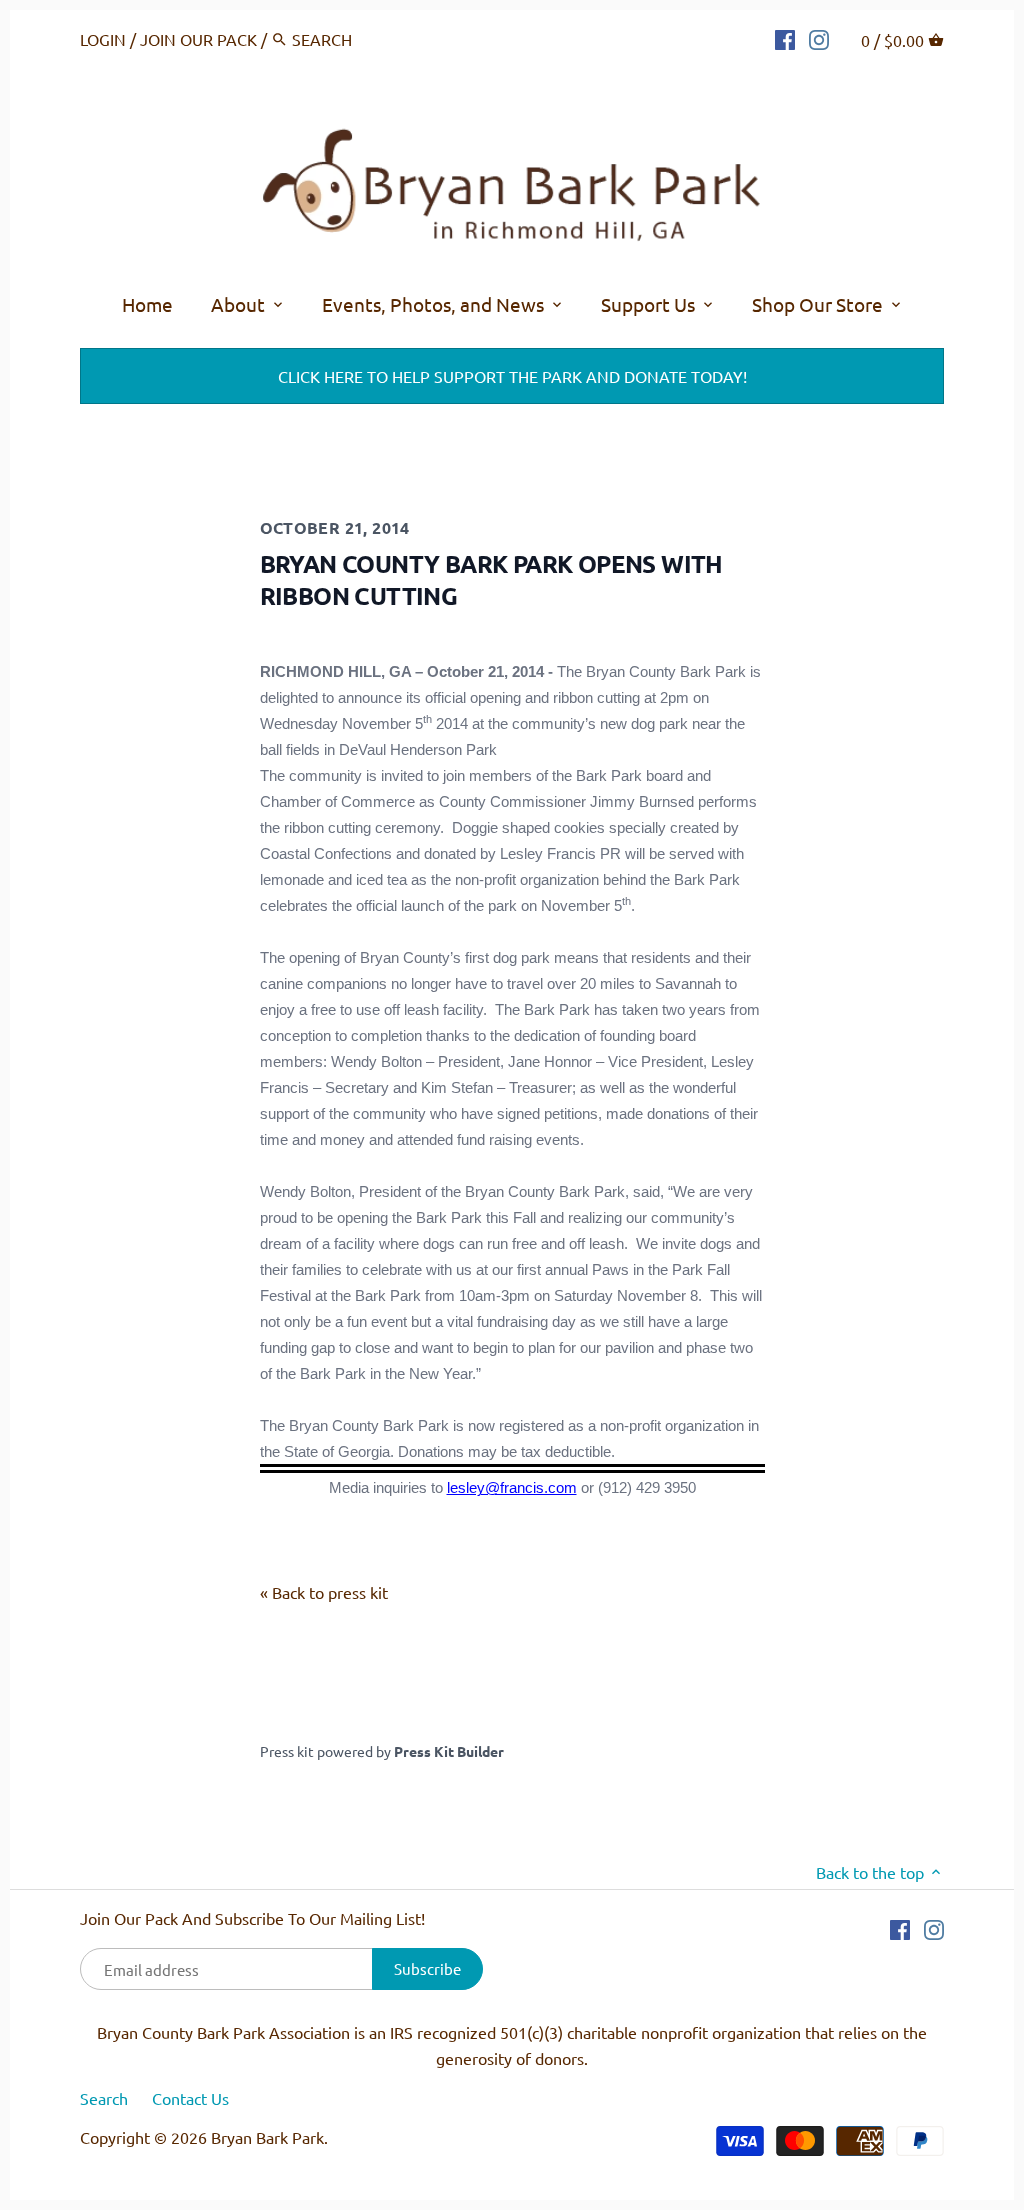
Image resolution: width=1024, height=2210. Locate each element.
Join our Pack (198, 39)
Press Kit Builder (449, 1751)
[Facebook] (785, 37)
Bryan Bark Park (267, 2137)
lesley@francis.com (512, 1488)
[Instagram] (819, 37)
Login (103, 39)
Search (104, 2098)
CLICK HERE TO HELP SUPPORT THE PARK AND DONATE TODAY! (512, 376)
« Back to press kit (324, 1592)
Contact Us (190, 2098)
